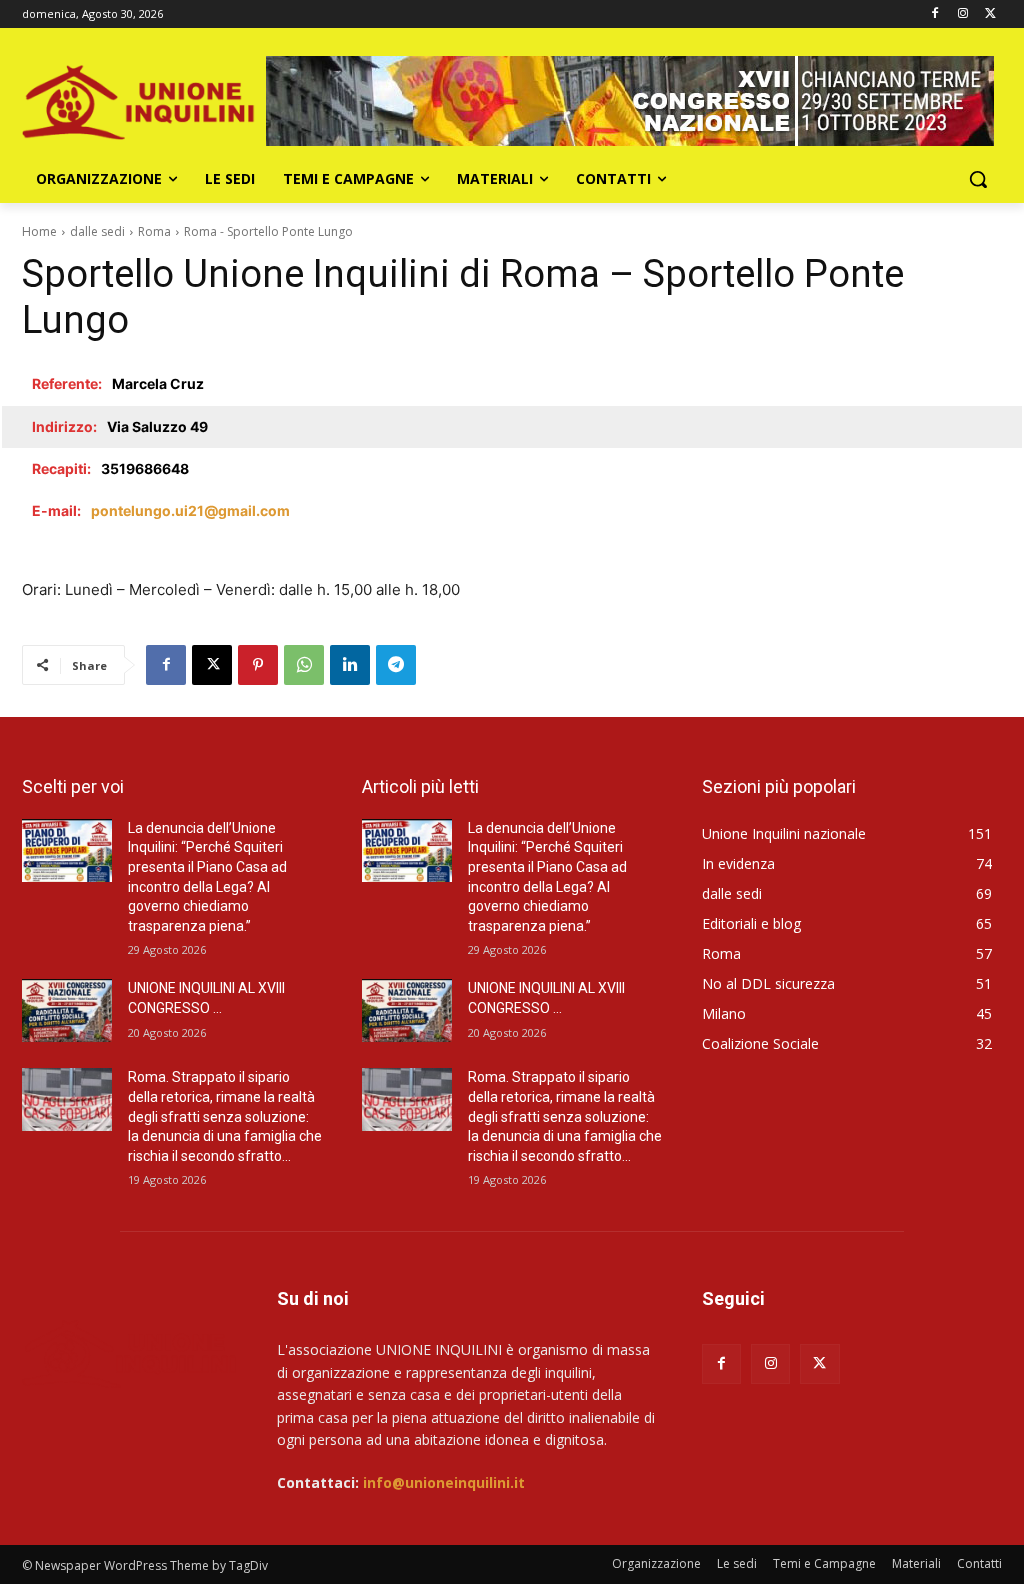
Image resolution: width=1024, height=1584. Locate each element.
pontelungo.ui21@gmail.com (190, 510)
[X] (990, 14)
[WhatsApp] (304, 665)
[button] (978, 179)
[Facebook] (935, 14)
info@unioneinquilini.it (444, 1482)
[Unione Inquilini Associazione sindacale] (139, 101)
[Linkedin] (350, 665)
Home (39, 231)
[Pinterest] (258, 665)
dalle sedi (97, 231)
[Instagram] (962, 14)
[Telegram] (396, 665)
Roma (154, 231)
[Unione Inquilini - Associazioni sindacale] (129, 1352)
